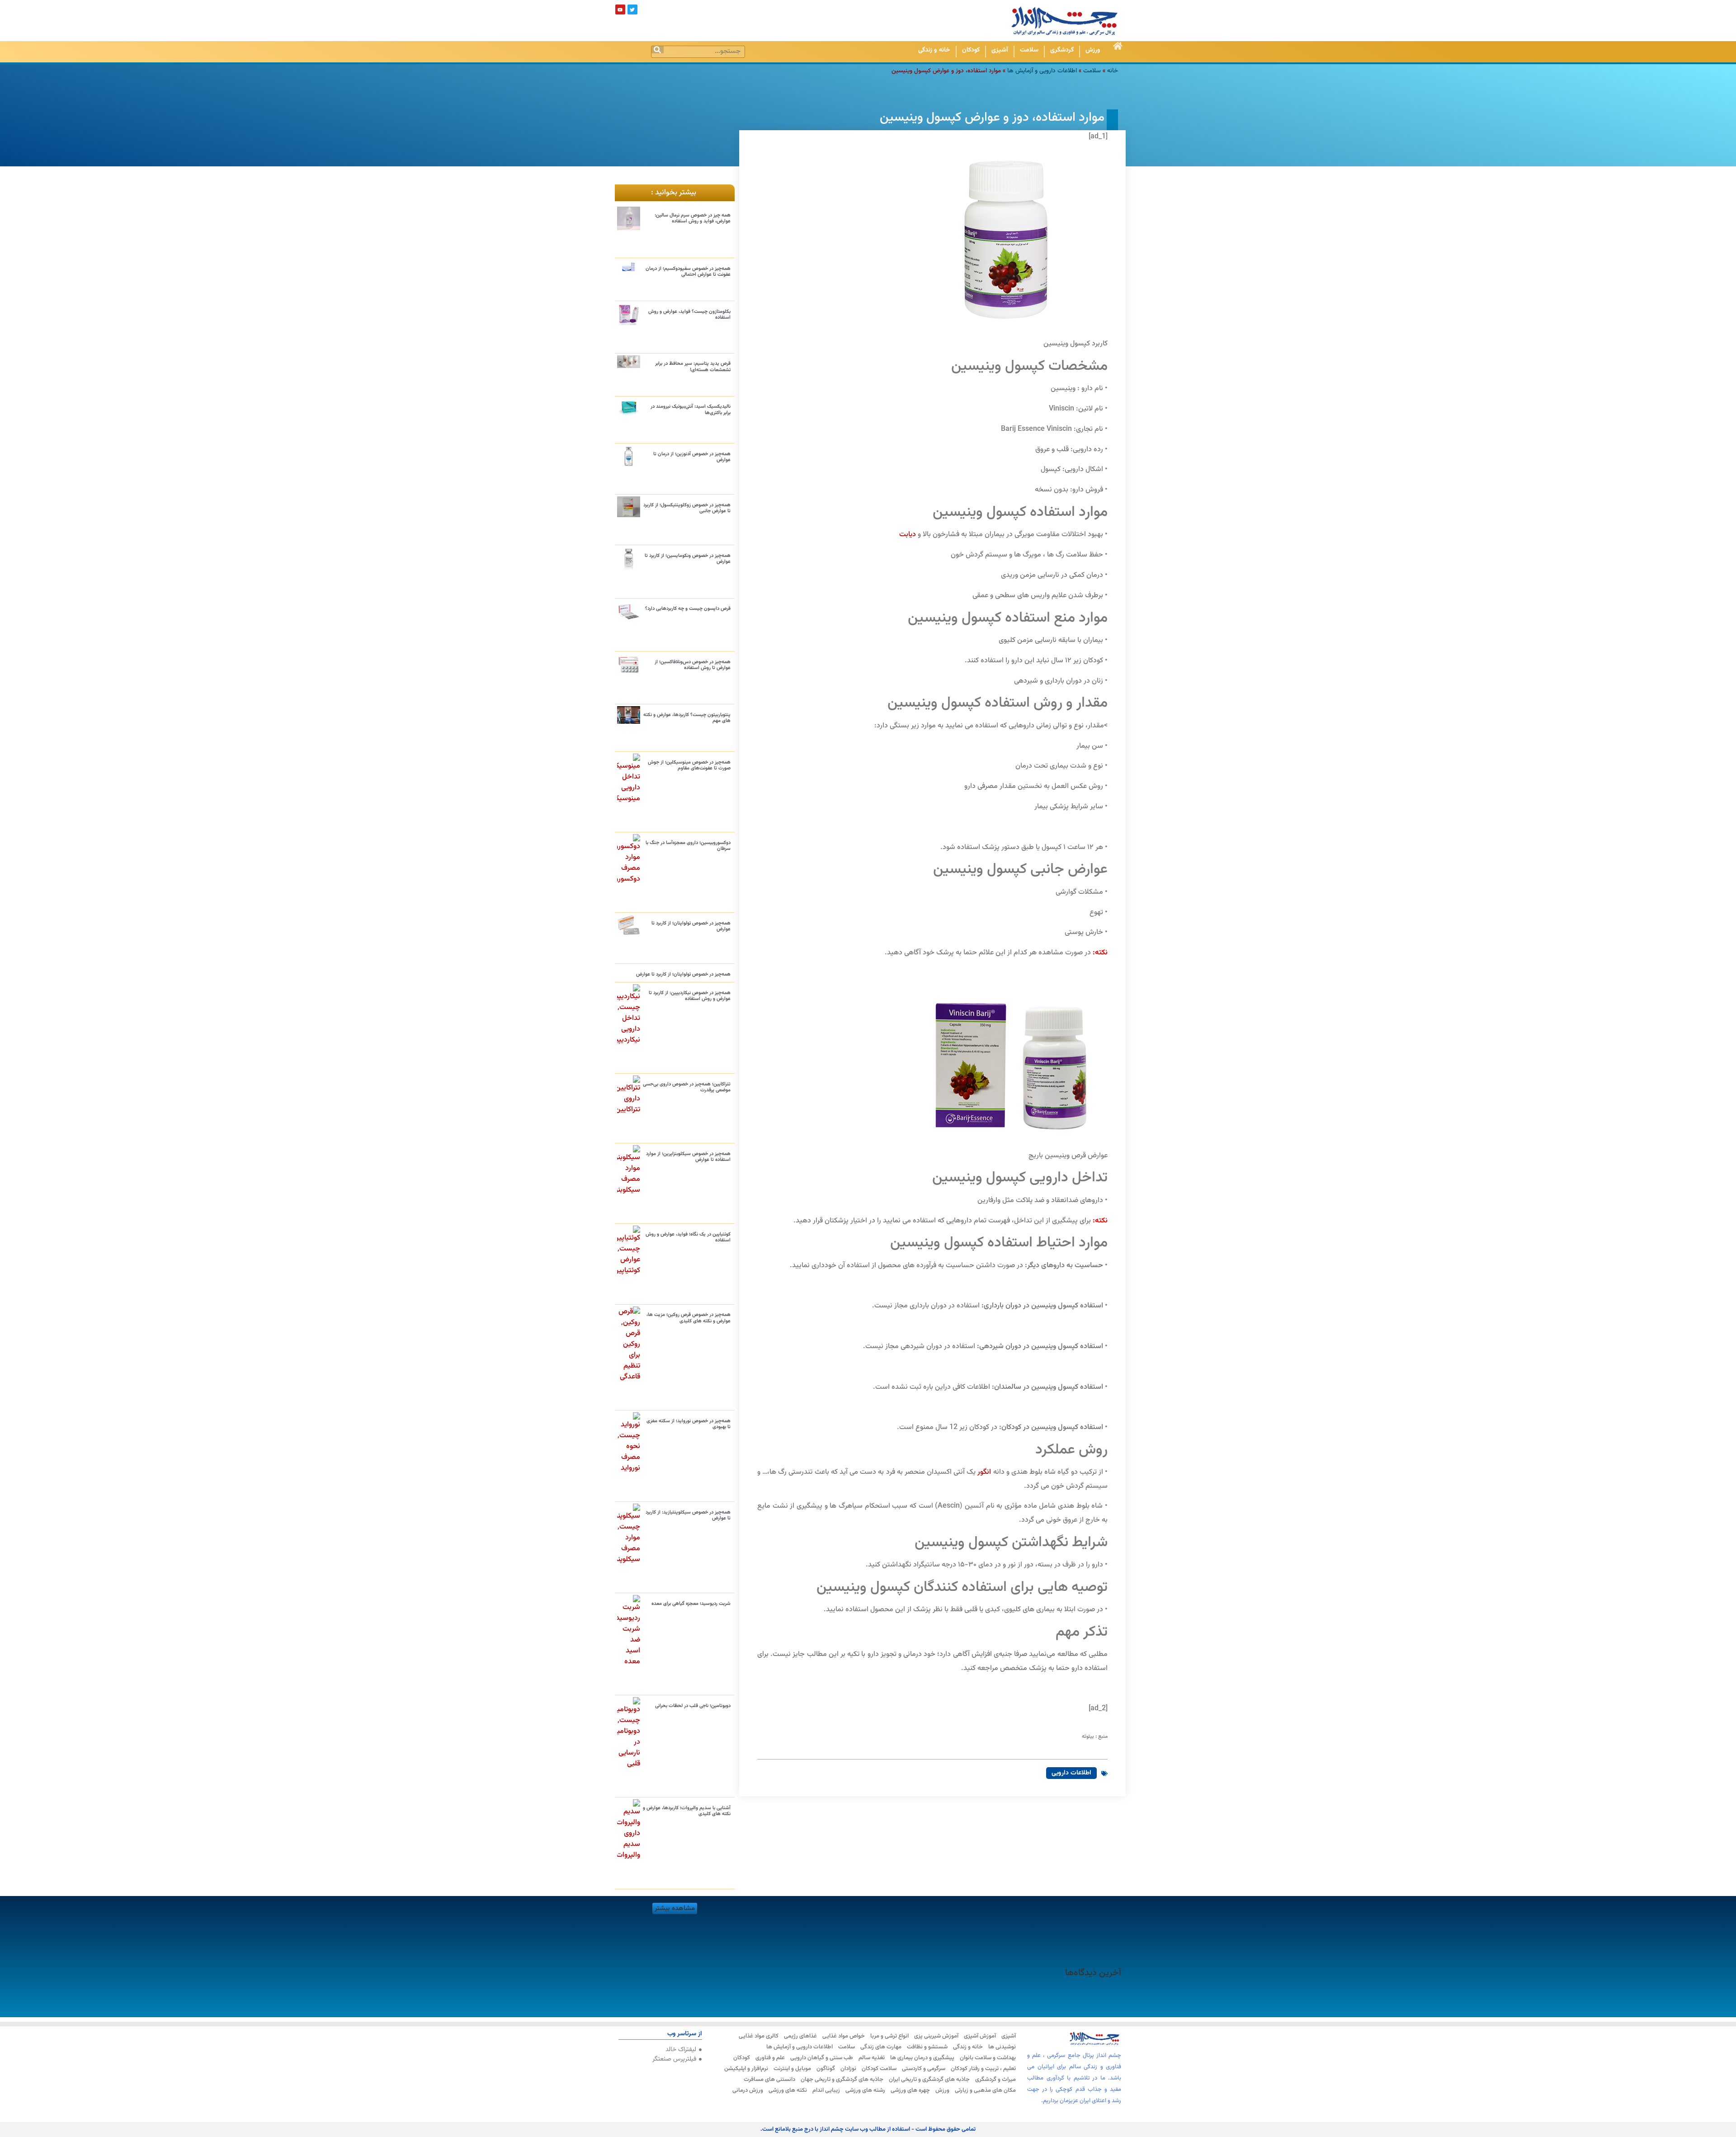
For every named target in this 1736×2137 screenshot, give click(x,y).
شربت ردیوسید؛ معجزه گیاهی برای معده (691, 1604)
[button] (675, 1908)
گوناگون (826, 2069)
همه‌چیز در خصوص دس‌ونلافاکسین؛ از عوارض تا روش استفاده (693, 665)
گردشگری (1062, 50)
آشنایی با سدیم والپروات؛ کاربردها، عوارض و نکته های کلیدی (687, 1811)
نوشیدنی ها (1002, 2047)
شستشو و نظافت (927, 2047)
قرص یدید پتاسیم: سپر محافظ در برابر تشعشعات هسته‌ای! (693, 367)
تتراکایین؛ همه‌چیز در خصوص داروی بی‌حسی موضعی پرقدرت (687, 1087)
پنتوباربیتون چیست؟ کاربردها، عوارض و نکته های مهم (687, 718)
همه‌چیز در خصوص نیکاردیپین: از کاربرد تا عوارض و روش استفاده (690, 996)
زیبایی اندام (826, 2090)
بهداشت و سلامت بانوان (988, 2058)
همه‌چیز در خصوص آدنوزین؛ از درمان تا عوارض (692, 457)
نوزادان (848, 2069)
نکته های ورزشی (788, 2090)
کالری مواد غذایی (759, 2036)
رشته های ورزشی (865, 2090)
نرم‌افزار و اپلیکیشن (746, 2069)
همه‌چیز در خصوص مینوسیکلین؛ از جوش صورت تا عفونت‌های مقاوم (689, 765)
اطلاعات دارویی (1071, 1773)
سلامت (1029, 50)
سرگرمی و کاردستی (924, 2069)
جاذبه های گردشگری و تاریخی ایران (929, 2080)
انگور (984, 1472)
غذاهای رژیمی (800, 2036)
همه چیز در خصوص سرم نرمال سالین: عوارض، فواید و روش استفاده (693, 218)
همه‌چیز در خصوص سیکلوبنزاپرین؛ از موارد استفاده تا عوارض (688, 1157)
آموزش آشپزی (980, 2036)
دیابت (908, 535)
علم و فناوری (770, 2058)
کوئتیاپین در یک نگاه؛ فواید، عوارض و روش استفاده (688, 1237)
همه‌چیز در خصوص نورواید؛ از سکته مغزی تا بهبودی (689, 1424)
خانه (1113, 71)
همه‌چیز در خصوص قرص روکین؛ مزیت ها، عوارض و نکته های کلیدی (689, 1318)
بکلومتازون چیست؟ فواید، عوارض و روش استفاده (689, 315)
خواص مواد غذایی (844, 2036)
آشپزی (1000, 50)
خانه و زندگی (934, 50)
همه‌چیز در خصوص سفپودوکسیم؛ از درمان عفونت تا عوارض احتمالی (688, 272)
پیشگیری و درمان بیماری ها (922, 2058)
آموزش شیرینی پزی (936, 2036)
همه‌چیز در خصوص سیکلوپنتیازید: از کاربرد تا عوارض (688, 1515)
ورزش (1093, 50)
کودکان (971, 50)
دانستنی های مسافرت (769, 2080)
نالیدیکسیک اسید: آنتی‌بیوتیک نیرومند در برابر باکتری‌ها (691, 410)
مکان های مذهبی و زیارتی (985, 2090)
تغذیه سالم (872, 2058)
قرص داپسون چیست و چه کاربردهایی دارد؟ (688, 609)
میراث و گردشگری (995, 2080)
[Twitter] (632, 9)
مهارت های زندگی (881, 2047)
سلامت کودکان (879, 2069)
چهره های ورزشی (910, 2090)
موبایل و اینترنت (792, 2069)
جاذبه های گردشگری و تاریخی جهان (842, 2080)
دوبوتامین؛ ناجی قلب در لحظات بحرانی (693, 1706)
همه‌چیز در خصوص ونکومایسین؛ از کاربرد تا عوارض (688, 559)
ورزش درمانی (748, 2090)
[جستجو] (658, 50)
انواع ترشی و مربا (889, 2036)
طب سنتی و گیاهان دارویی (822, 2058)
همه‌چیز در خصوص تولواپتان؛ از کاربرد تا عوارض (691, 926)
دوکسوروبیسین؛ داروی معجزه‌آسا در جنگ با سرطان (688, 846)
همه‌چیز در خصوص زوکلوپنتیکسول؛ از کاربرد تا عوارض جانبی (687, 508)
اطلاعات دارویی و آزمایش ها (1042, 71)
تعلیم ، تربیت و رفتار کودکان (983, 2069)
